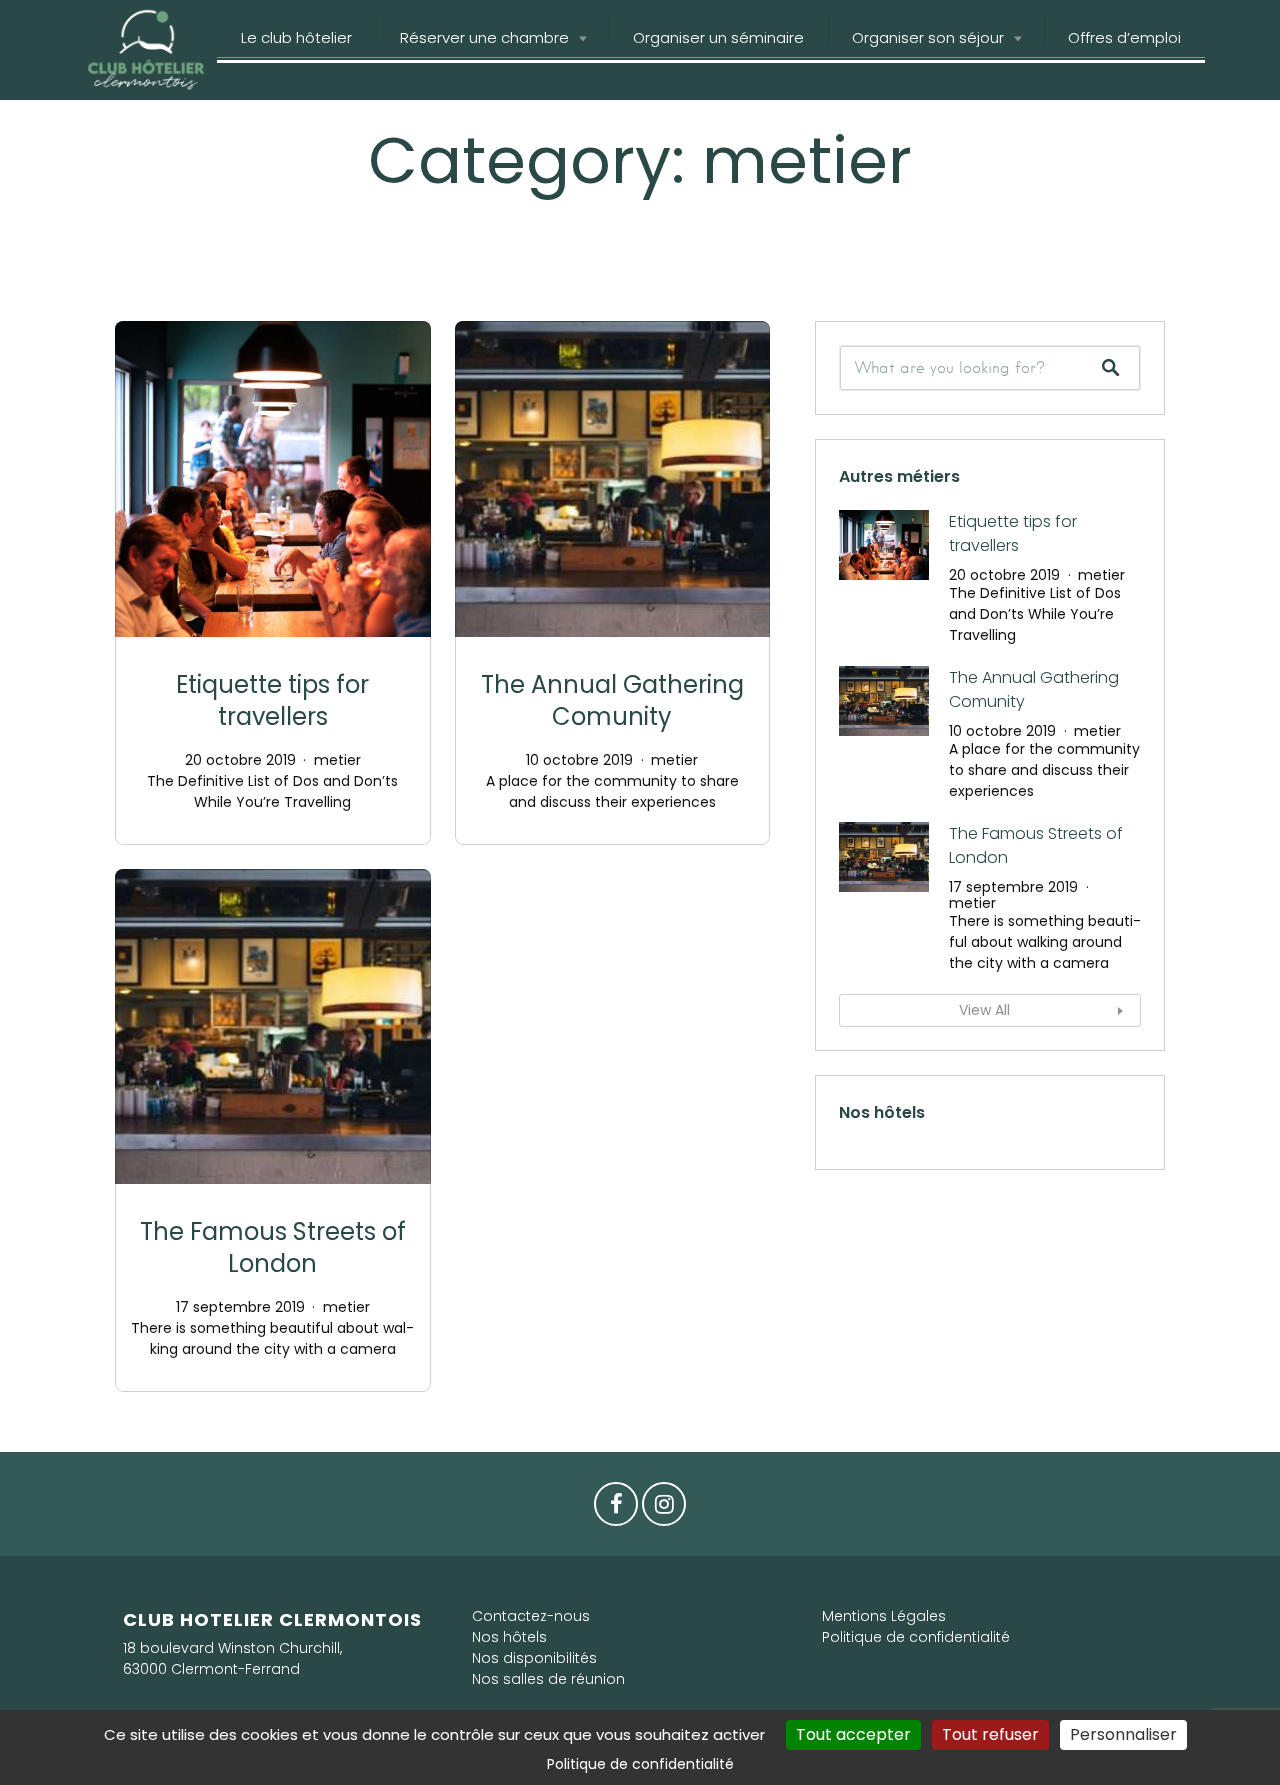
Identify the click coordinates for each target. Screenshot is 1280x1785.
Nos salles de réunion (548, 1679)
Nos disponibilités (534, 1658)
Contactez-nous (531, 1616)
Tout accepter (853, 1734)
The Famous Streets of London (273, 1247)
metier (337, 760)
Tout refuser (990, 1734)
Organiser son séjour (928, 37)
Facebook (616, 1509)
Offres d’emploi (1124, 37)
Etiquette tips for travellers (272, 700)
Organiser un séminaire (718, 37)
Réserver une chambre (484, 37)
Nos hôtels (509, 1637)
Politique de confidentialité (916, 1637)
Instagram (664, 1509)
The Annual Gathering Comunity (612, 700)
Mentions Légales (884, 1616)
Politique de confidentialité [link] (640, 1764)
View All (984, 1010)
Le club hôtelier (296, 37)
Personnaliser (1123, 1734)
